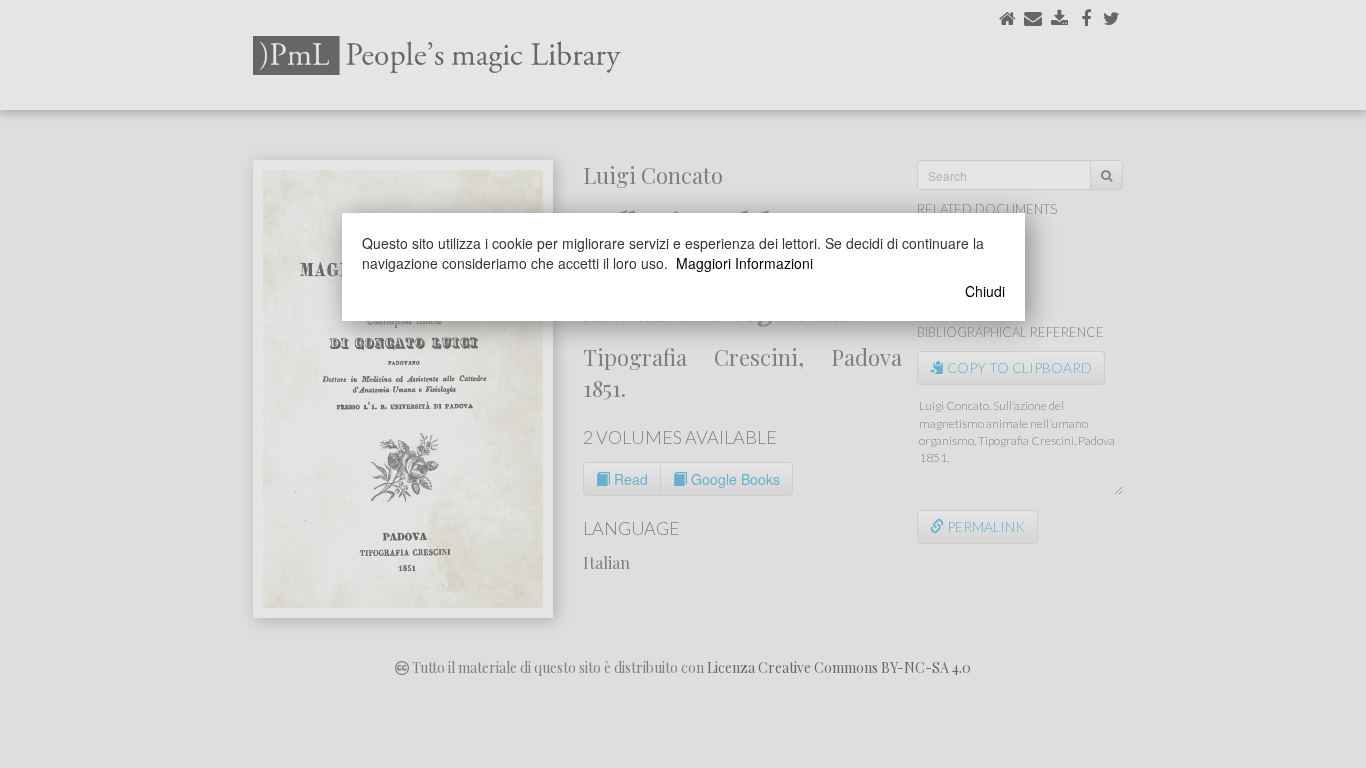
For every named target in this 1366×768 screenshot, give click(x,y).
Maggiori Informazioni (744, 263)
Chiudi (985, 291)
